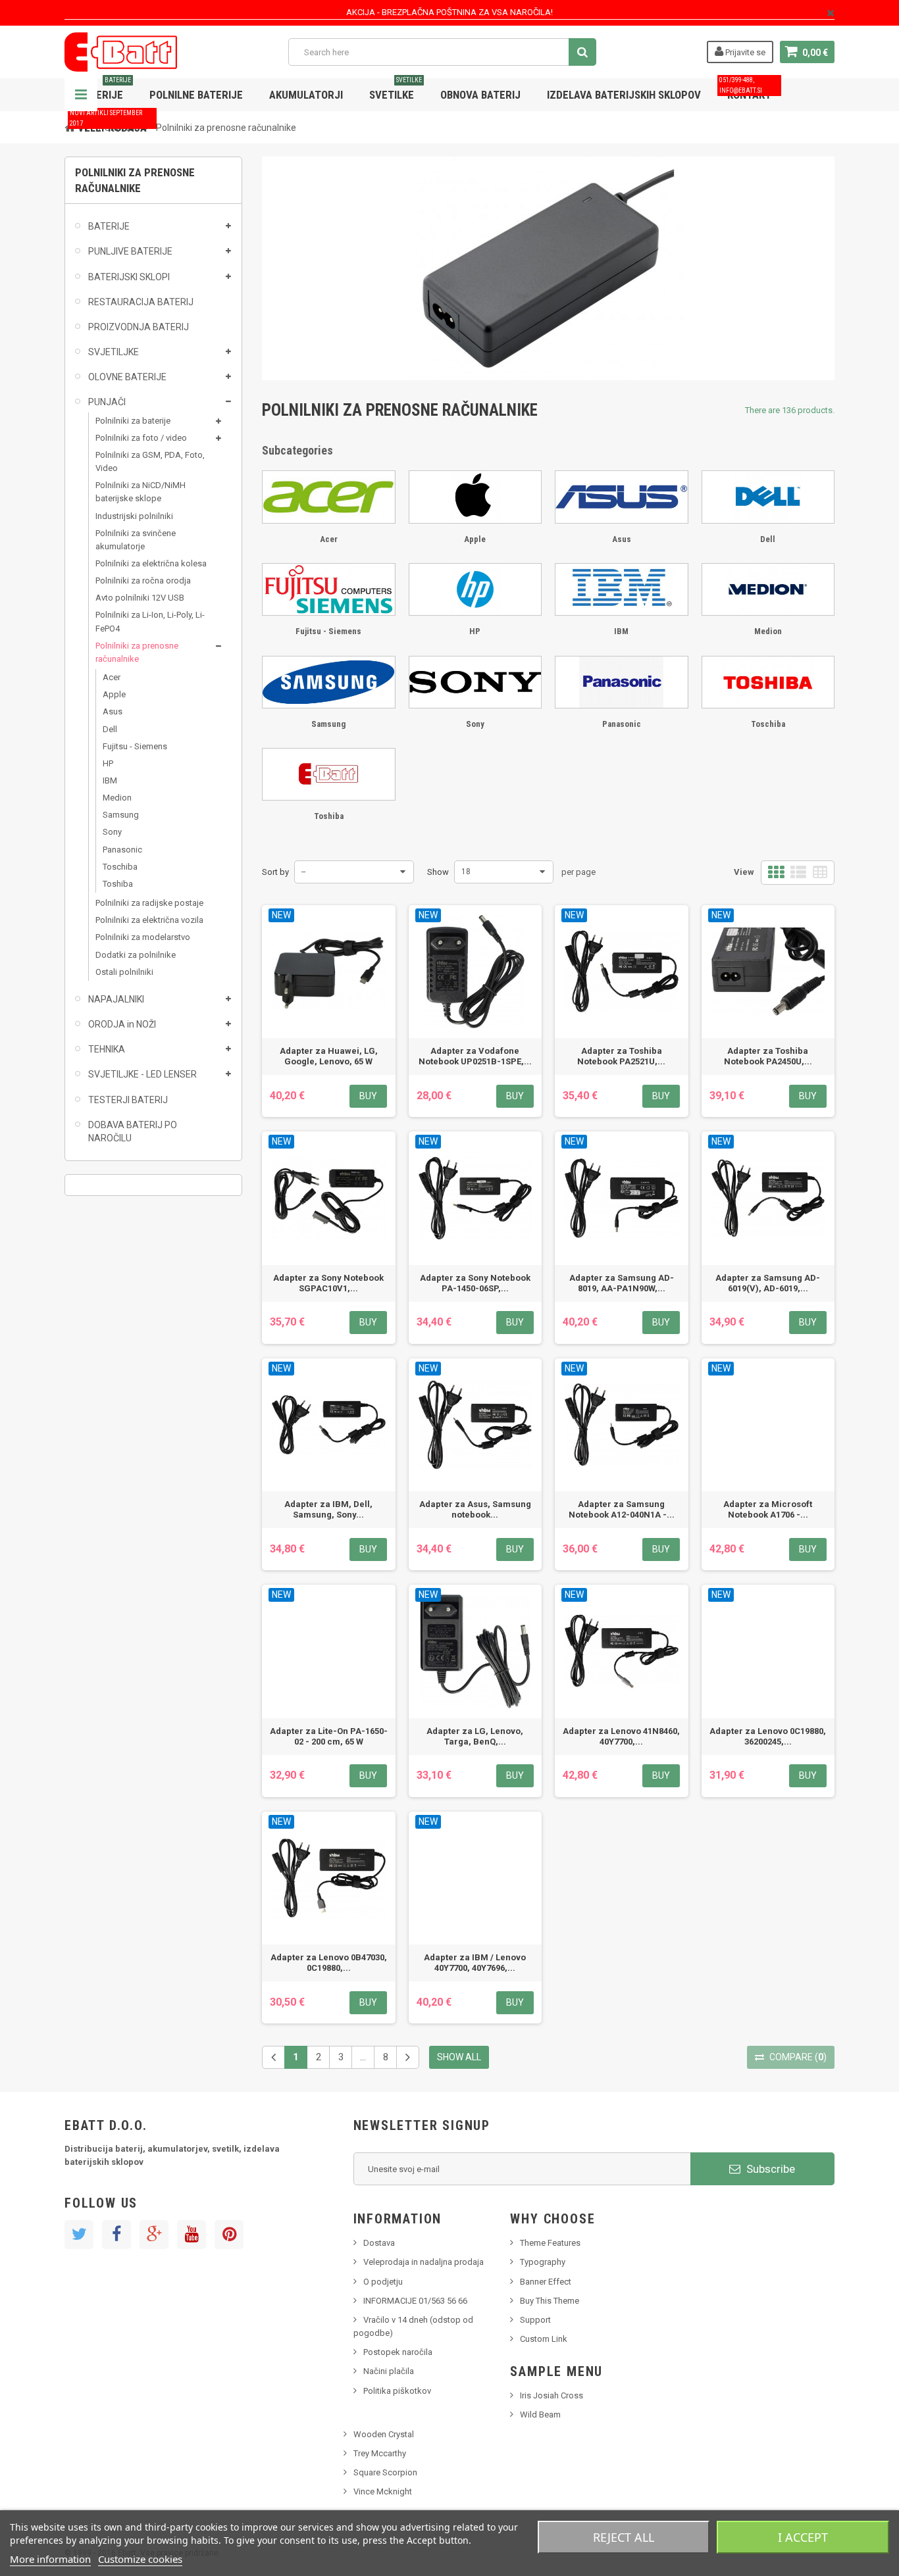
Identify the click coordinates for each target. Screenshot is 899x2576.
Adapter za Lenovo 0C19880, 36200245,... (768, 1736)
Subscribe (769, 2169)
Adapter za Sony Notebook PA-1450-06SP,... (475, 1283)
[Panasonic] (622, 682)
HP (108, 763)
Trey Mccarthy (380, 2453)
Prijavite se (744, 52)
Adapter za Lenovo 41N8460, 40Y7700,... (621, 1736)
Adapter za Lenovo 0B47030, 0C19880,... (329, 1963)
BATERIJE (109, 226)
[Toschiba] (768, 682)
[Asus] (622, 497)
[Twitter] (79, 2235)
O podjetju (383, 2282)
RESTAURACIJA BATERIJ (141, 302)
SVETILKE (396, 90)
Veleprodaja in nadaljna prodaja (424, 2262)
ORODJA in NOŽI (122, 1024)
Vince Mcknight (383, 2491)
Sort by (275, 872)
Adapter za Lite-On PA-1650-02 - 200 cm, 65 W (329, 1736)
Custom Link (544, 2339)
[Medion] (768, 589)
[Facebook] (116, 2235)
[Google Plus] (154, 2235)
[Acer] (329, 497)
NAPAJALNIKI (116, 999)
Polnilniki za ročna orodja (143, 581)
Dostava (379, 2243)
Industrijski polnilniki (134, 516)
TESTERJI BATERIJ (128, 1100)
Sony (112, 832)
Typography (543, 2262)
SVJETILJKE (114, 352)
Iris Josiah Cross (552, 2395)
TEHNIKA (107, 1049)
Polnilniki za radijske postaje (149, 903)
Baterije (104, 90)
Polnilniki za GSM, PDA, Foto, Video (150, 461)
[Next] (408, 2057)
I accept (803, 2537)
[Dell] (768, 497)
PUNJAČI (107, 402)
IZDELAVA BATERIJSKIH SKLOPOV (624, 95)
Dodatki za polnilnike (136, 955)
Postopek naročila (398, 2352)
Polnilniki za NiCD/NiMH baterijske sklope (141, 492)
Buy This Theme (550, 2301)
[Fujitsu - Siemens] (329, 589)
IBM (110, 780)
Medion (117, 798)
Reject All (624, 2537)
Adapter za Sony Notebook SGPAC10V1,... (328, 1283)
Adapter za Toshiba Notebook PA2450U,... (768, 1056)
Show (438, 872)
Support (535, 2320)
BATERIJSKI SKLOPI (129, 277)
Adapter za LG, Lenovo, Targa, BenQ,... (475, 1736)
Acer (112, 677)
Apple (114, 694)
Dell (110, 729)
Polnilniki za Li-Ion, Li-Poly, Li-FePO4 (150, 621)
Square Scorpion (385, 2472)
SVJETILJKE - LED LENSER (142, 1074)
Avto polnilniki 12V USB (140, 598)
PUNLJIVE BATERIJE (130, 251)
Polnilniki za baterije (133, 421)
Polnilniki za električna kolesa (151, 563)
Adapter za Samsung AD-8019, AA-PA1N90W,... (622, 1283)
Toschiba (120, 867)
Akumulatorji (306, 95)
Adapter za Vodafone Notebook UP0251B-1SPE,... (475, 1056)
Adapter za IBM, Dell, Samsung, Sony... (328, 1509)
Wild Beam (540, 2415)
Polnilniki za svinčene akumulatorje (136, 540)
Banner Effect (546, 2282)
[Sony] (475, 682)
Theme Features (550, 2243)
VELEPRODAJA (108, 123)
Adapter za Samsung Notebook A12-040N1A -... (622, 1509)
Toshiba (118, 884)
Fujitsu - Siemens (135, 746)
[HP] (475, 589)
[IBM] (622, 589)
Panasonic (122, 850)
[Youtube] (192, 2235)
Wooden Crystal (384, 2434)
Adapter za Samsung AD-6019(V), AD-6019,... (768, 1283)
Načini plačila (389, 2371)
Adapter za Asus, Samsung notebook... (475, 1509)
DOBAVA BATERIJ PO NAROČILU (133, 1131)
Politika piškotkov (397, 2391)
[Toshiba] (329, 774)
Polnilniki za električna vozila (149, 920)
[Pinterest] (229, 2235)
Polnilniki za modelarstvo (143, 937)
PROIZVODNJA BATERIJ (139, 327)
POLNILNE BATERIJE (196, 95)
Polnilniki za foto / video (141, 438)
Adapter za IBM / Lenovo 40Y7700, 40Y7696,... (475, 1963)
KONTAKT (745, 90)
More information (50, 2559)
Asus (113, 711)
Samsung (121, 815)
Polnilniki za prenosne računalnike (137, 652)
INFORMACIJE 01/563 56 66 (415, 2301)
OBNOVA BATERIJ (480, 95)
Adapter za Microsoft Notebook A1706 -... (768, 1509)
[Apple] (475, 497)
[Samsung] (329, 682)
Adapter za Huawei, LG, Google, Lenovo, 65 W (329, 1056)
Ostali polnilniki (124, 972)
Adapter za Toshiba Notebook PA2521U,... (621, 1056)
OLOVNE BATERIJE (127, 377)
